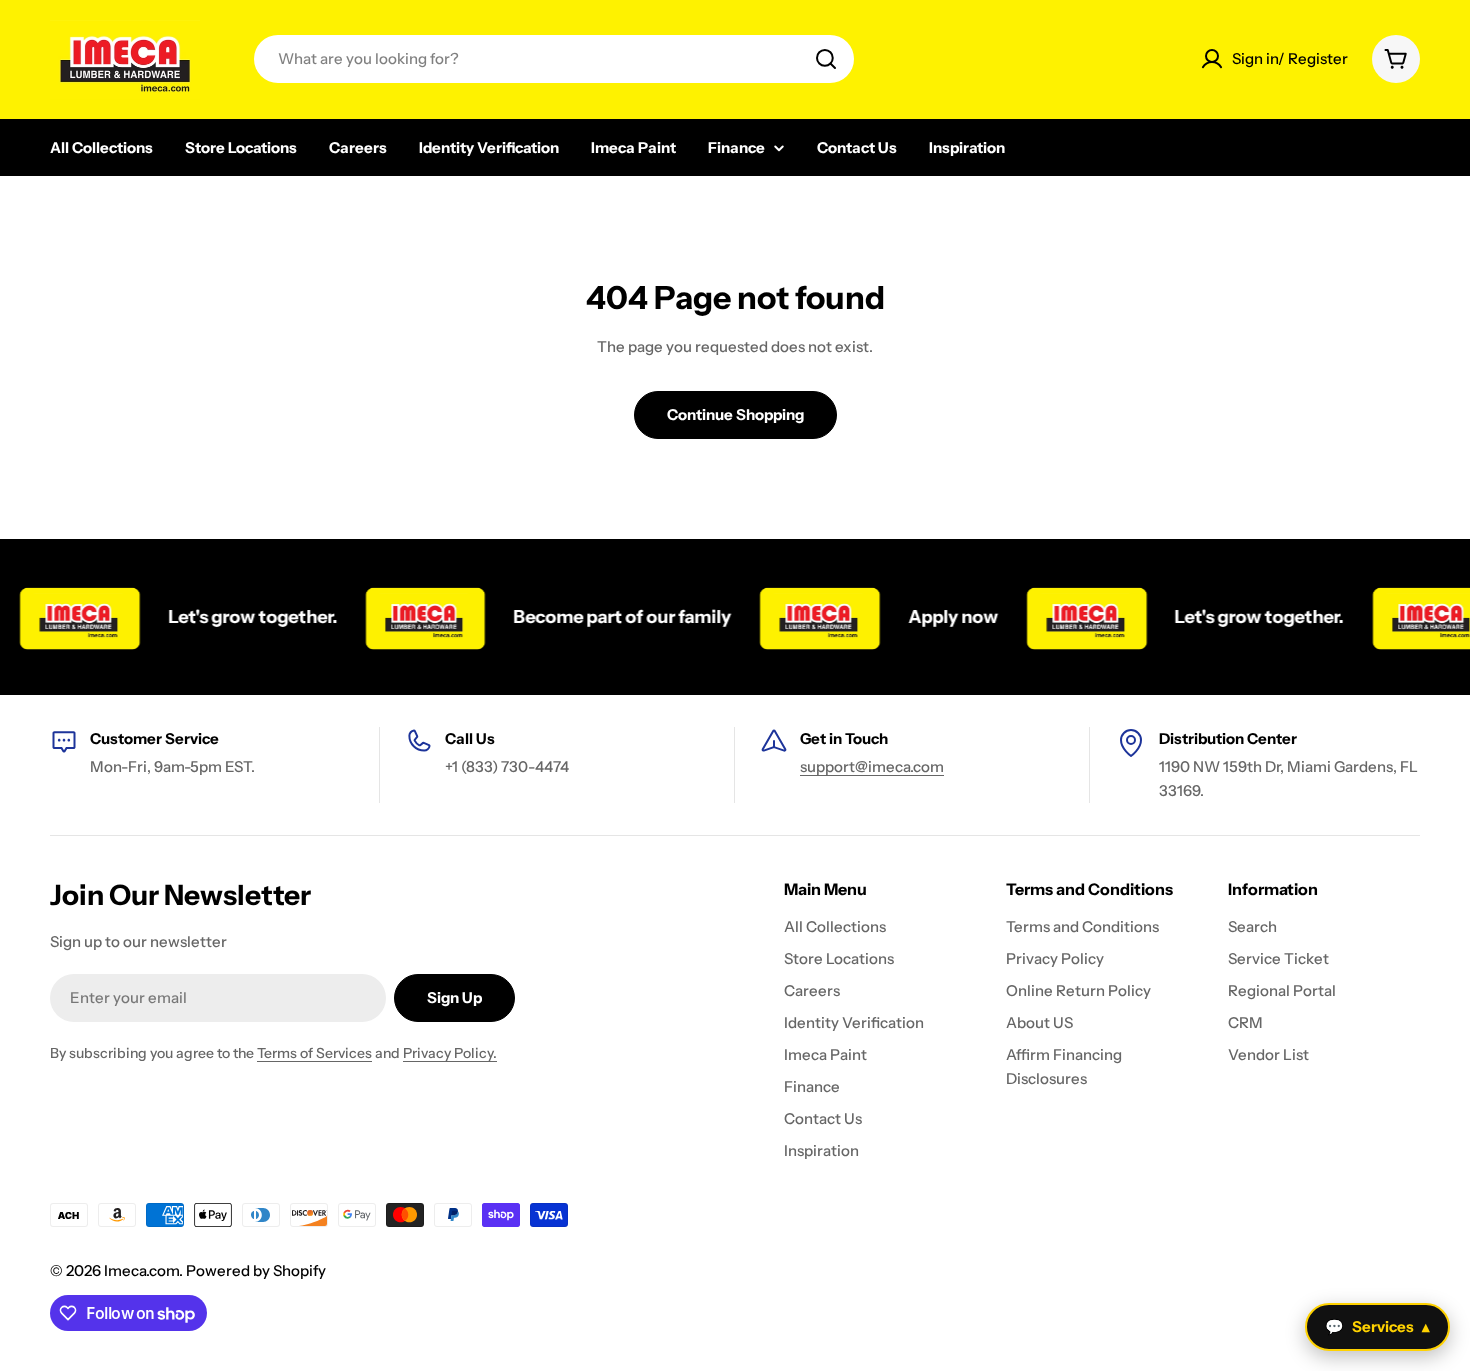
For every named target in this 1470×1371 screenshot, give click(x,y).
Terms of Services (314, 1053)
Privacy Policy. (450, 1053)
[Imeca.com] (408, 617)
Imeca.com (141, 1270)
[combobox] (554, 59)
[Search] (826, 59)
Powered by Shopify (256, 1270)
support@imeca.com (872, 766)
